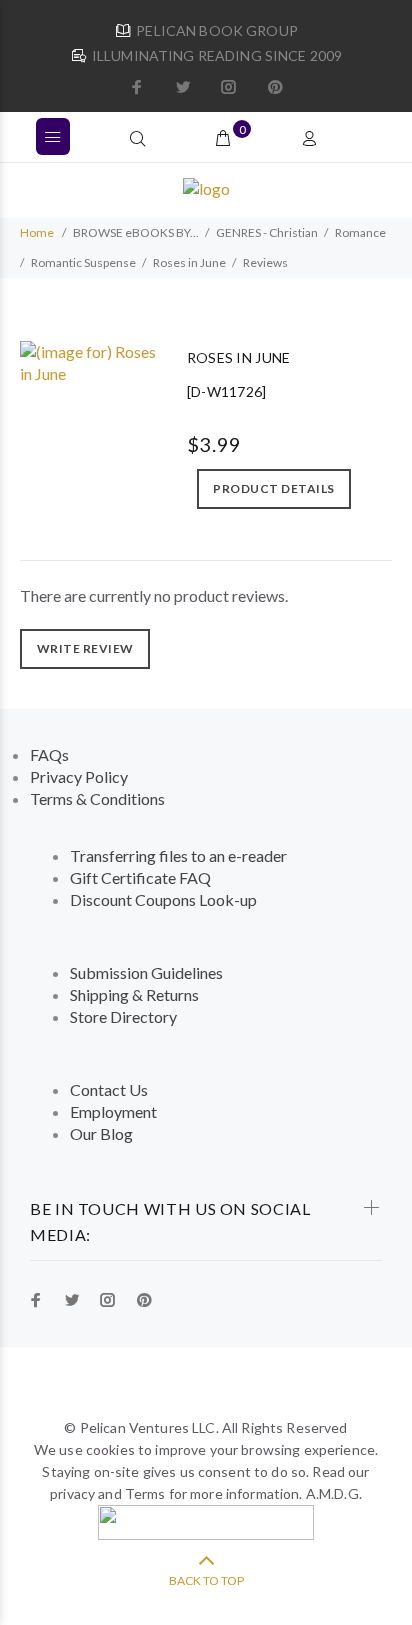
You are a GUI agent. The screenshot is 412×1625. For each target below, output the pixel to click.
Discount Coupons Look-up (163, 899)
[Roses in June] (88, 360)
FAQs (49, 754)
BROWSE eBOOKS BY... (136, 232)
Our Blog (101, 1133)
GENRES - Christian (267, 232)
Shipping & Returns (134, 994)
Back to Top (206, 1580)
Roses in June (189, 262)
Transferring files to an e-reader (178, 855)
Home (37, 232)
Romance (360, 232)
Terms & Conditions (97, 798)
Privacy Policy (79, 776)
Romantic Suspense (83, 262)
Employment (113, 1111)
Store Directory (123, 1016)
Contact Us (109, 1089)
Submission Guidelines (146, 972)
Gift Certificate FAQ (140, 877)
